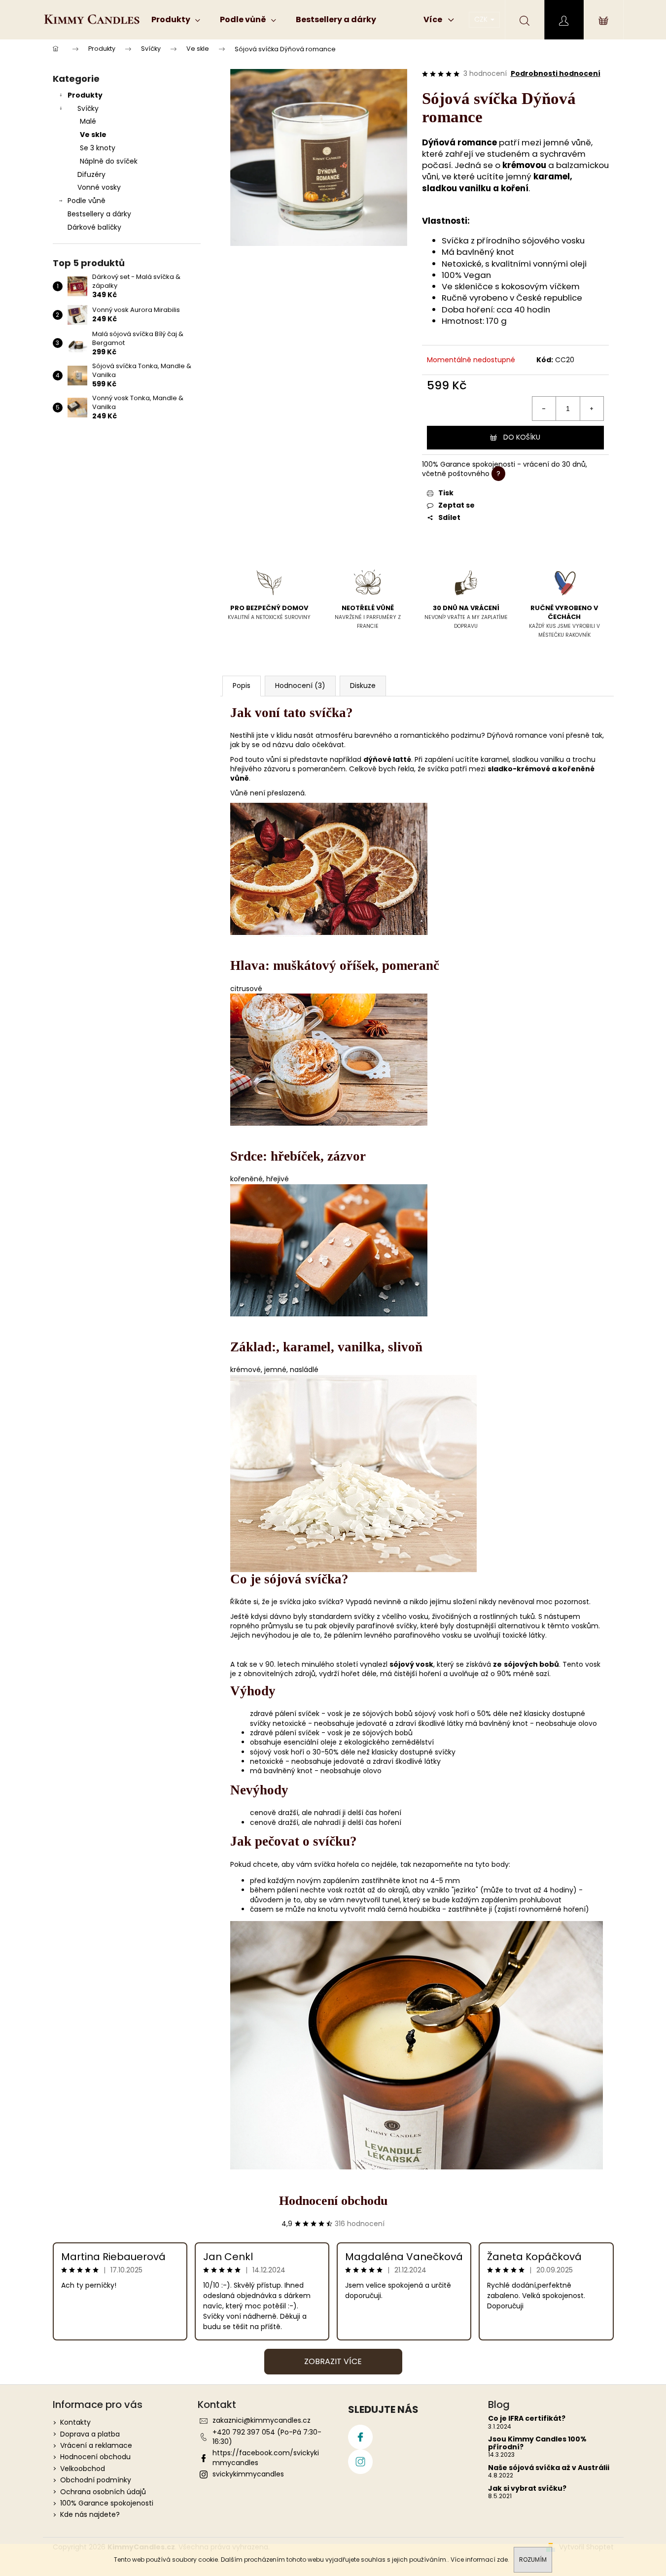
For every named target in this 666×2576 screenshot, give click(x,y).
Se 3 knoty (98, 148)
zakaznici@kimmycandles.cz (262, 2420)
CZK (482, 19)
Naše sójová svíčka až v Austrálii (549, 2468)
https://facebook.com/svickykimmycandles (266, 2457)
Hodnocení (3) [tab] (300, 686)
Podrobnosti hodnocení (556, 74)
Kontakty (75, 2422)
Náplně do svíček (109, 161)
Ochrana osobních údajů (103, 2492)
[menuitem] (176, 20)
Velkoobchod (83, 2469)
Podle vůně (87, 201)
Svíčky (88, 108)
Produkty (85, 95)
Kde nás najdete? (90, 2514)
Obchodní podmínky (96, 2480)
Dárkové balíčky (94, 227)
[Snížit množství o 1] (544, 409)
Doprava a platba (90, 2434)
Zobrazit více (333, 2361)
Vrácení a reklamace (96, 2445)
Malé (88, 121)
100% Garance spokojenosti (107, 2503)
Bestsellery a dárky (99, 214)
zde (502, 2559)
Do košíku (522, 437)
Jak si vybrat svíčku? (527, 2489)
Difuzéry (91, 174)
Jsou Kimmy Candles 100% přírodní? (537, 2443)
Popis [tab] (242, 686)
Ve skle (93, 135)
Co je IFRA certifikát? (527, 2419)
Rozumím (533, 2559)
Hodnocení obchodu (333, 2201)
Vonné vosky (99, 187)
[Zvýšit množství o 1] (592, 409)
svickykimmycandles (248, 2474)
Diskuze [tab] (363, 686)
